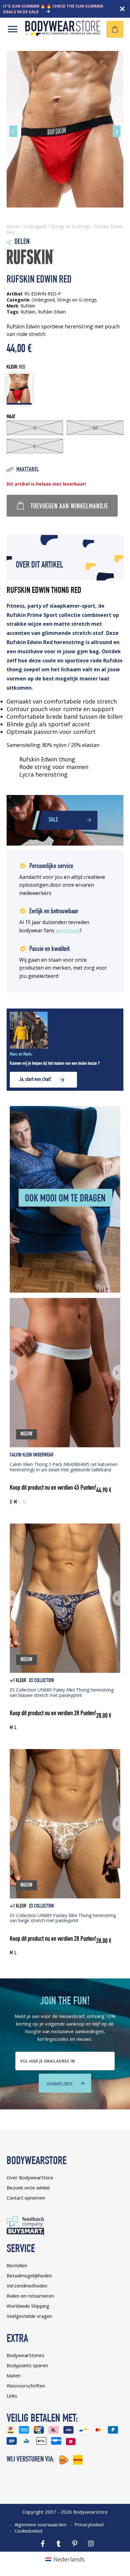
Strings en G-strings (70, 226)
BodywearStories (26, 2355)
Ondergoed (35, 226)
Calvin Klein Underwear (32, 1455)
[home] (63, 34)
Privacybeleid (89, 2524)
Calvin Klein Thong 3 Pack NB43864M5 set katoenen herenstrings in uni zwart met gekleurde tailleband (64, 1467)
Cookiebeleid (28, 2531)
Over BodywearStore (30, 2177)
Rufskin (28, 312)
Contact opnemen (26, 2198)
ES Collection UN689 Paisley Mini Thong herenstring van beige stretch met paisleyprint (63, 1918)
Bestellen (17, 2265)
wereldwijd (68, 930)
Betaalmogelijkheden (29, 2275)
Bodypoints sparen (27, 2365)
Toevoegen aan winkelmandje (69, 507)
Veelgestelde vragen (29, 2316)
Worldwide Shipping (28, 2306)
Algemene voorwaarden (41, 2524)
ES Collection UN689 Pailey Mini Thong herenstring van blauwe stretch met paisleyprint (62, 1692)
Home (13, 226)
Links (12, 2396)
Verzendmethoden (27, 2286)
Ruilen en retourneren (30, 2296)
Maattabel (28, 470)
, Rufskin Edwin (51, 312)
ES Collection (41, 1681)
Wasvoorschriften (26, 2386)
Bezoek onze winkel (28, 2188)
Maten (14, 2375)
